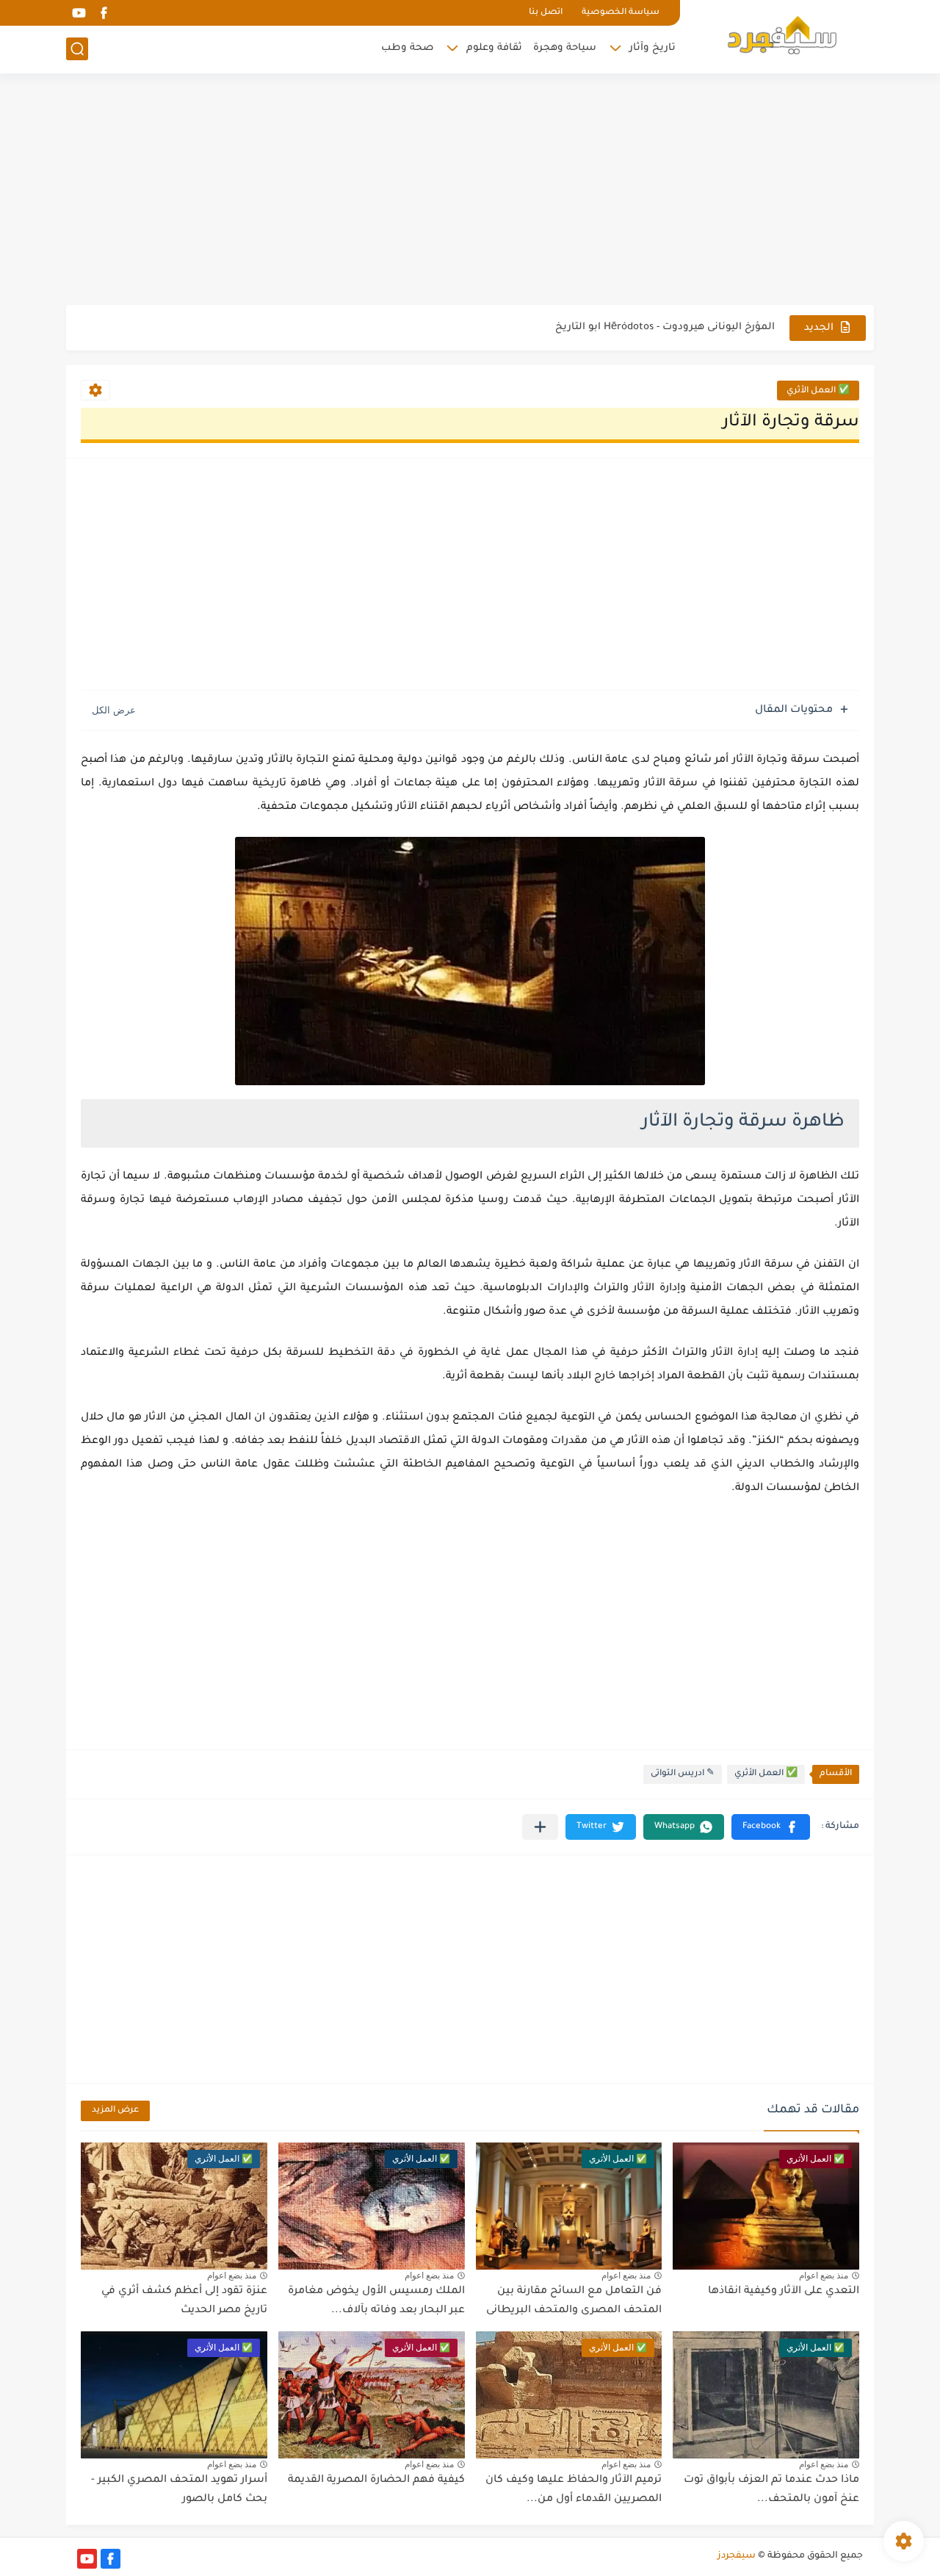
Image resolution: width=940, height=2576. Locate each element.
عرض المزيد (115, 2111)
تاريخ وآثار (652, 48)
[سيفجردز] (782, 35)
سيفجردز (737, 2556)
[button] (771, 1827)
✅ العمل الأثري (818, 391)
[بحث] (77, 49)
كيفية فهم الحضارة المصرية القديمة (376, 2480)
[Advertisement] (470, 191)
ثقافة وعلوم (494, 48)
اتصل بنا (546, 13)
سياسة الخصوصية (621, 13)
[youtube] (79, 13)
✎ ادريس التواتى (683, 1774)
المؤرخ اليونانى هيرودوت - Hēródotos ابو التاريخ (665, 327)
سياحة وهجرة (565, 48)
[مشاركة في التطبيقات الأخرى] (540, 1827)
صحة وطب (407, 48)
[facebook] (104, 13)
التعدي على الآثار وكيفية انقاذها (784, 2292)
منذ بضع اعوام (824, 2275)
